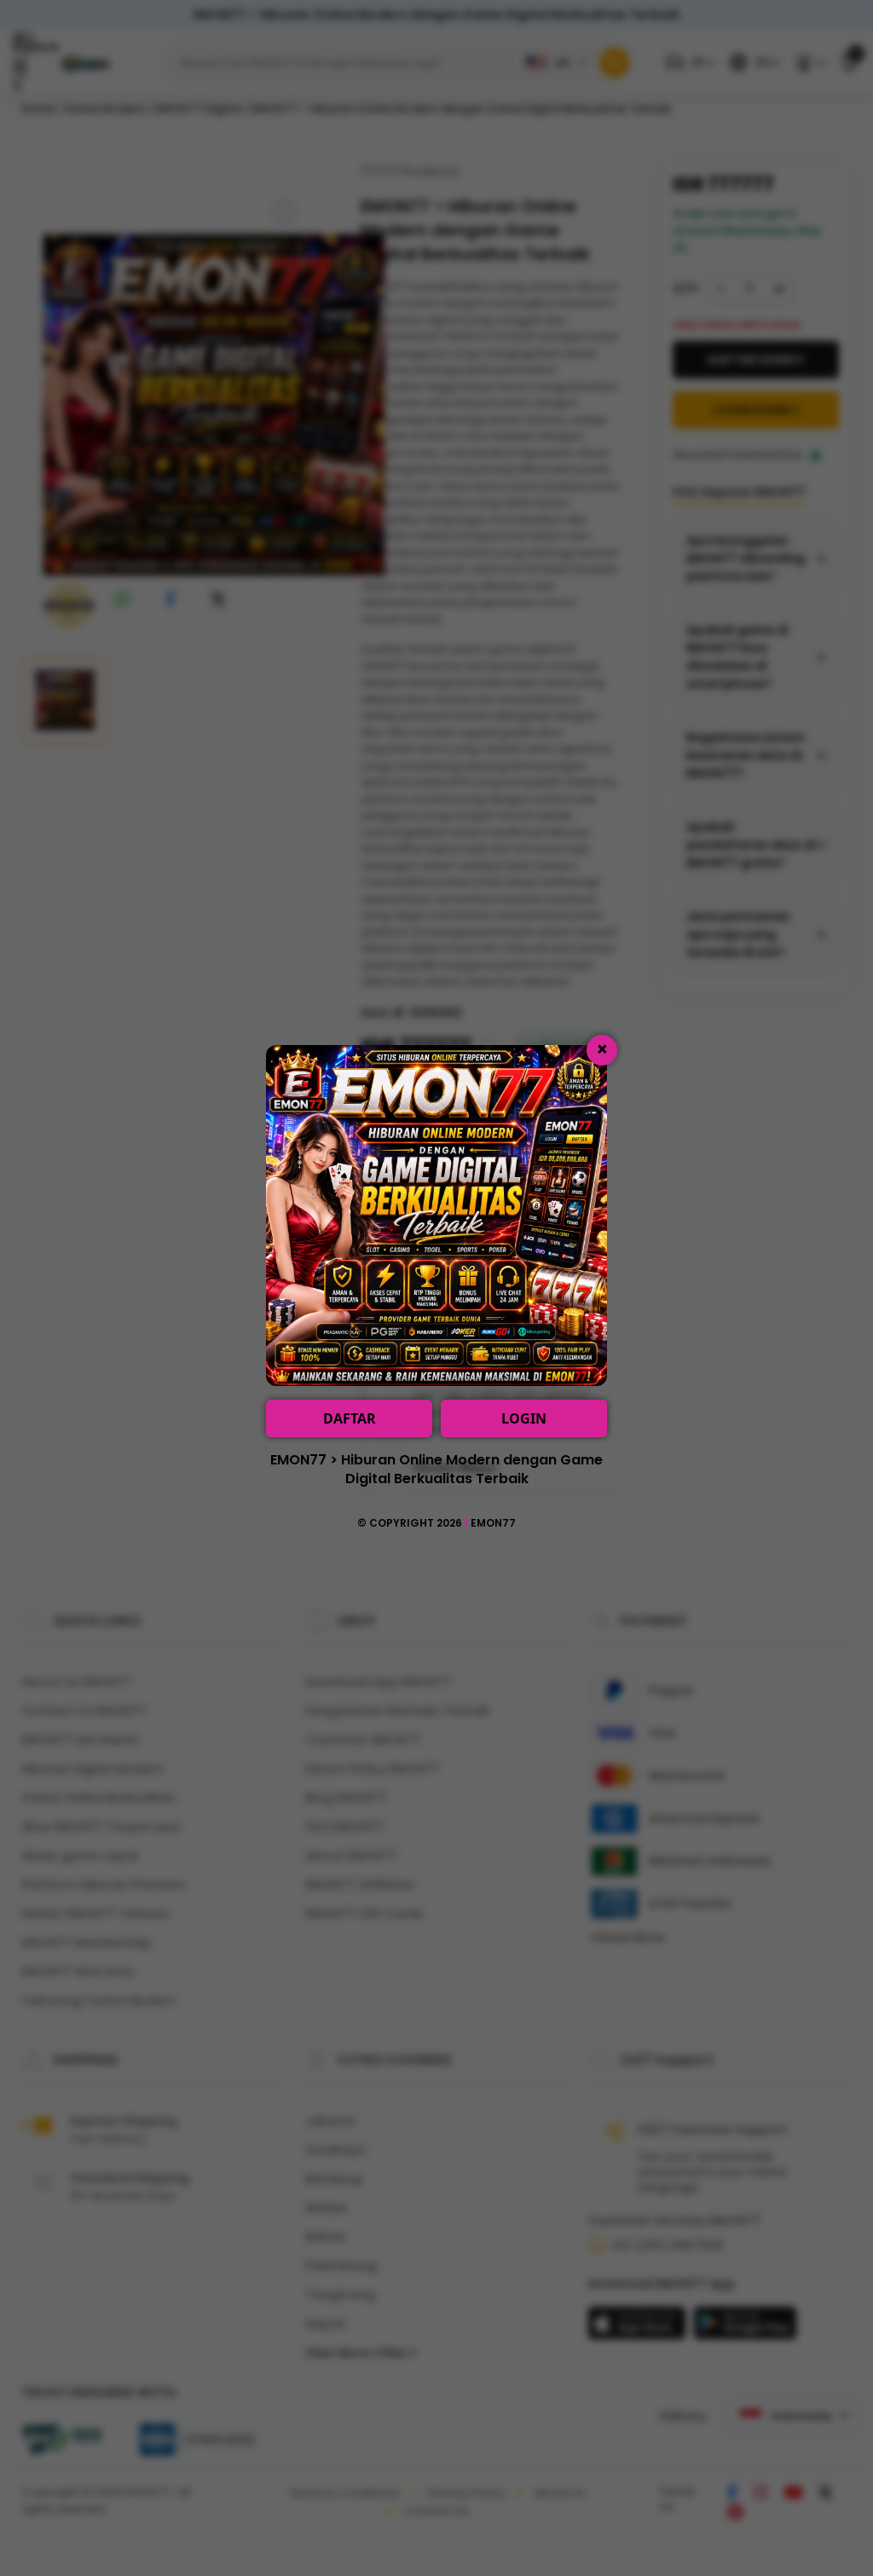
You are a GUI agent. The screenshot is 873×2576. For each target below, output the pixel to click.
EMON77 (493, 1523)
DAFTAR (350, 1418)
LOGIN (524, 1418)
